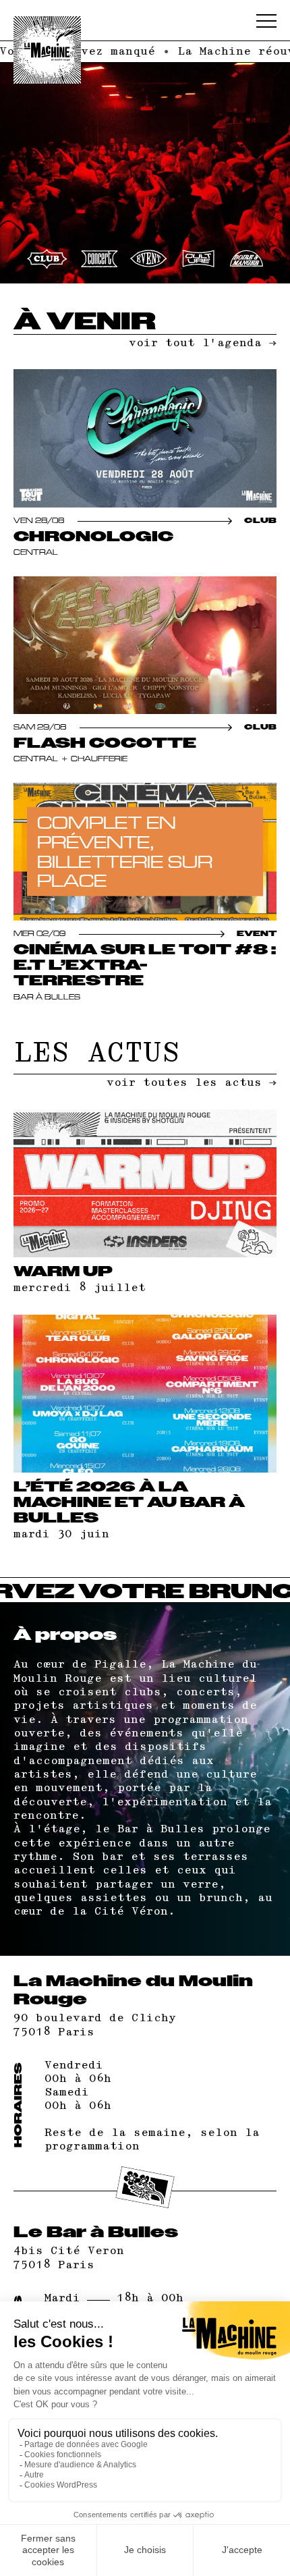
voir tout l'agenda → (203, 343)
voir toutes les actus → (192, 1083)
